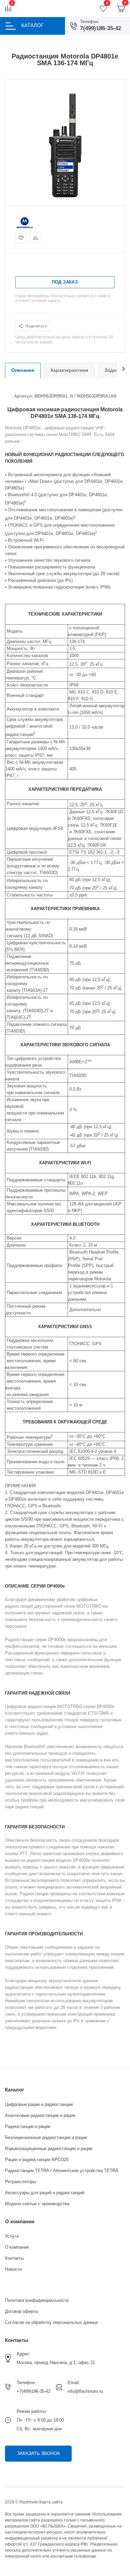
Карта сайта (51, 2502)
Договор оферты (22, 2311)
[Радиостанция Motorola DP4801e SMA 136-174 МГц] (65, 200)
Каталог (14, 2090)
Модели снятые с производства (37, 2204)
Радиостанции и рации (28, 2126)
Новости (13, 2269)
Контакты (14, 2258)
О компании (20, 2221)
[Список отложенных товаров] (103, 9)
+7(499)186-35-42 (33, 2391)
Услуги (12, 2236)
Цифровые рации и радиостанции (39, 2104)
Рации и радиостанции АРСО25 (37, 2160)
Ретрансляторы (20, 2182)
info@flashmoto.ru (85, 2391)
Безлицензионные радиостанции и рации (46, 2137)
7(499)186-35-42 (100, 28)
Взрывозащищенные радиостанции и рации (49, 2149)
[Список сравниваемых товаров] (8, 9)
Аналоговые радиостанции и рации (40, 2115)
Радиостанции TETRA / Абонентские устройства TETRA (62, 2171)
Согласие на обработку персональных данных (52, 2322)
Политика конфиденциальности (37, 2300)
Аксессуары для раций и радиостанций (45, 2193)
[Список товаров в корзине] (121, 9)
